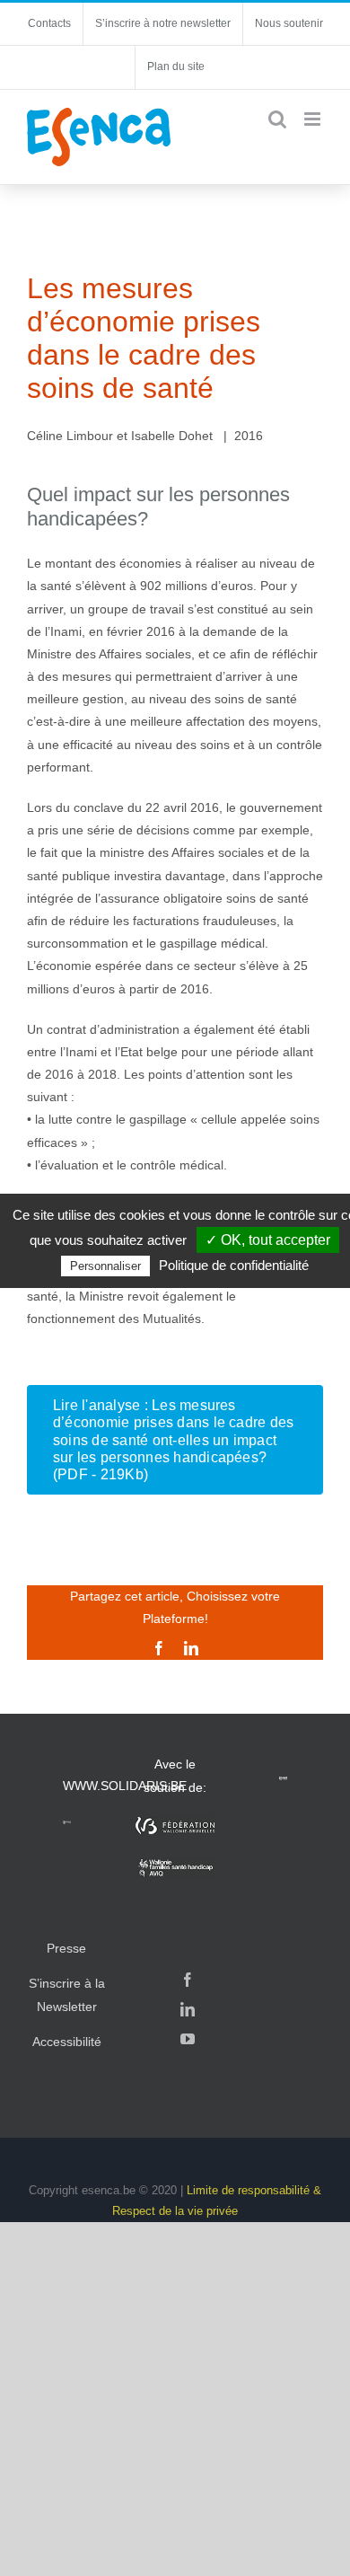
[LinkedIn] (188, 2009)
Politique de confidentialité (234, 1265)
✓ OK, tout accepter (268, 1240)
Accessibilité (67, 2042)
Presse (66, 1948)
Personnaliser (105, 1266)
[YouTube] (188, 2039)
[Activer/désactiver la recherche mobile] (277, 119)
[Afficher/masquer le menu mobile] (314, 119)
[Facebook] (188, 1980)
